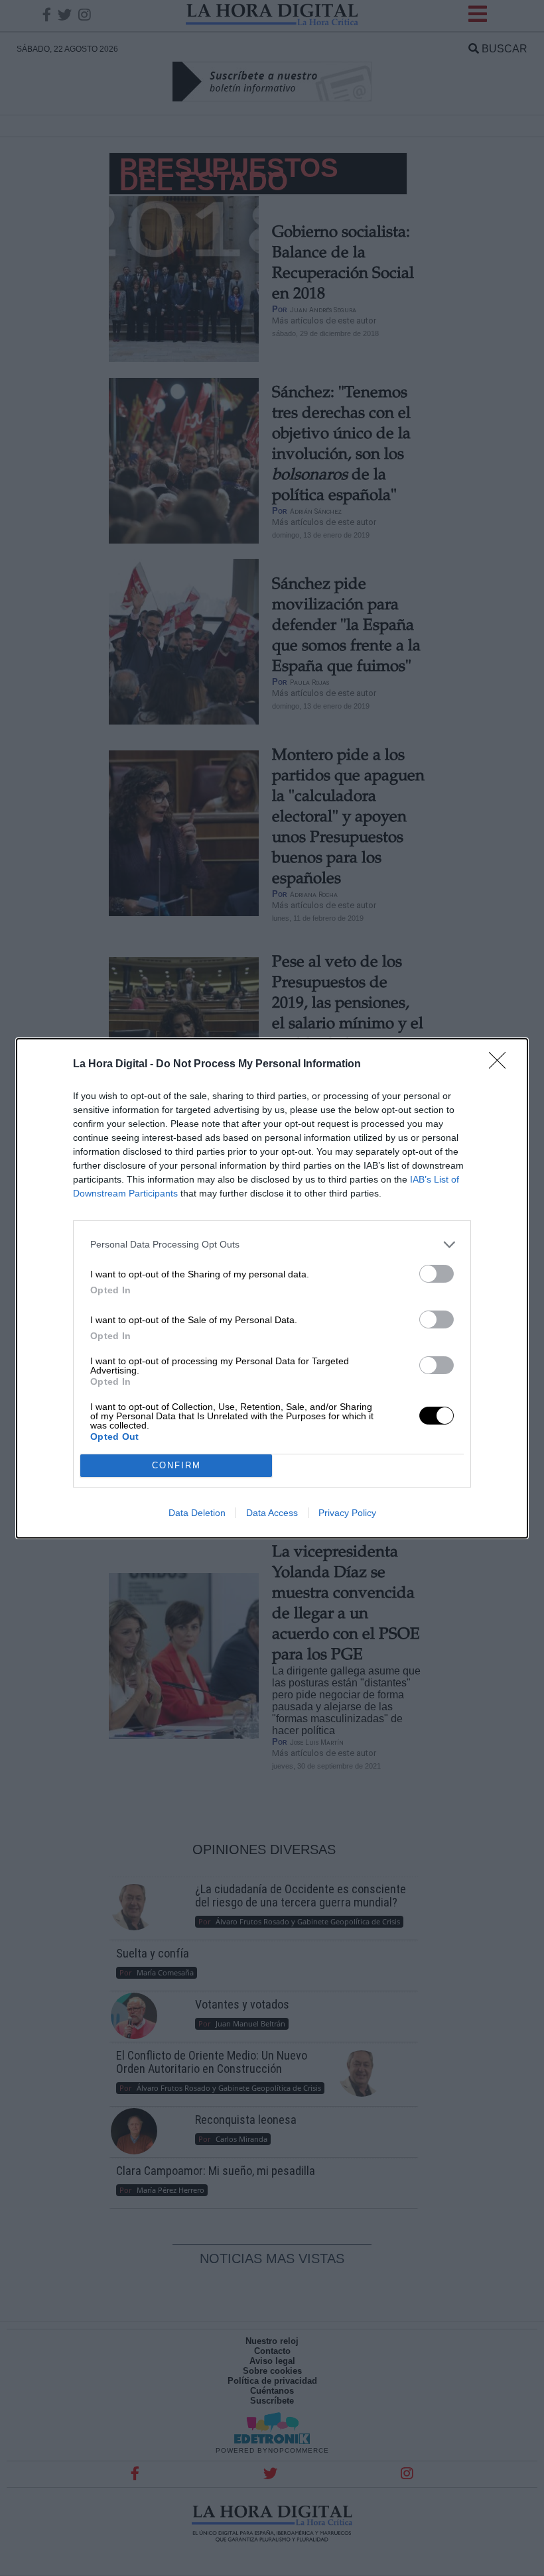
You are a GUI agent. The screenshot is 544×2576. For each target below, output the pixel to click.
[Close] (502, 1065)
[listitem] (272, 1245)
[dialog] (272, 1288)
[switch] (437, 1274)
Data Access (272, 1513)
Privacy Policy (347, 1513)
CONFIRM (176, 1465)
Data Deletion (197, 1513)
